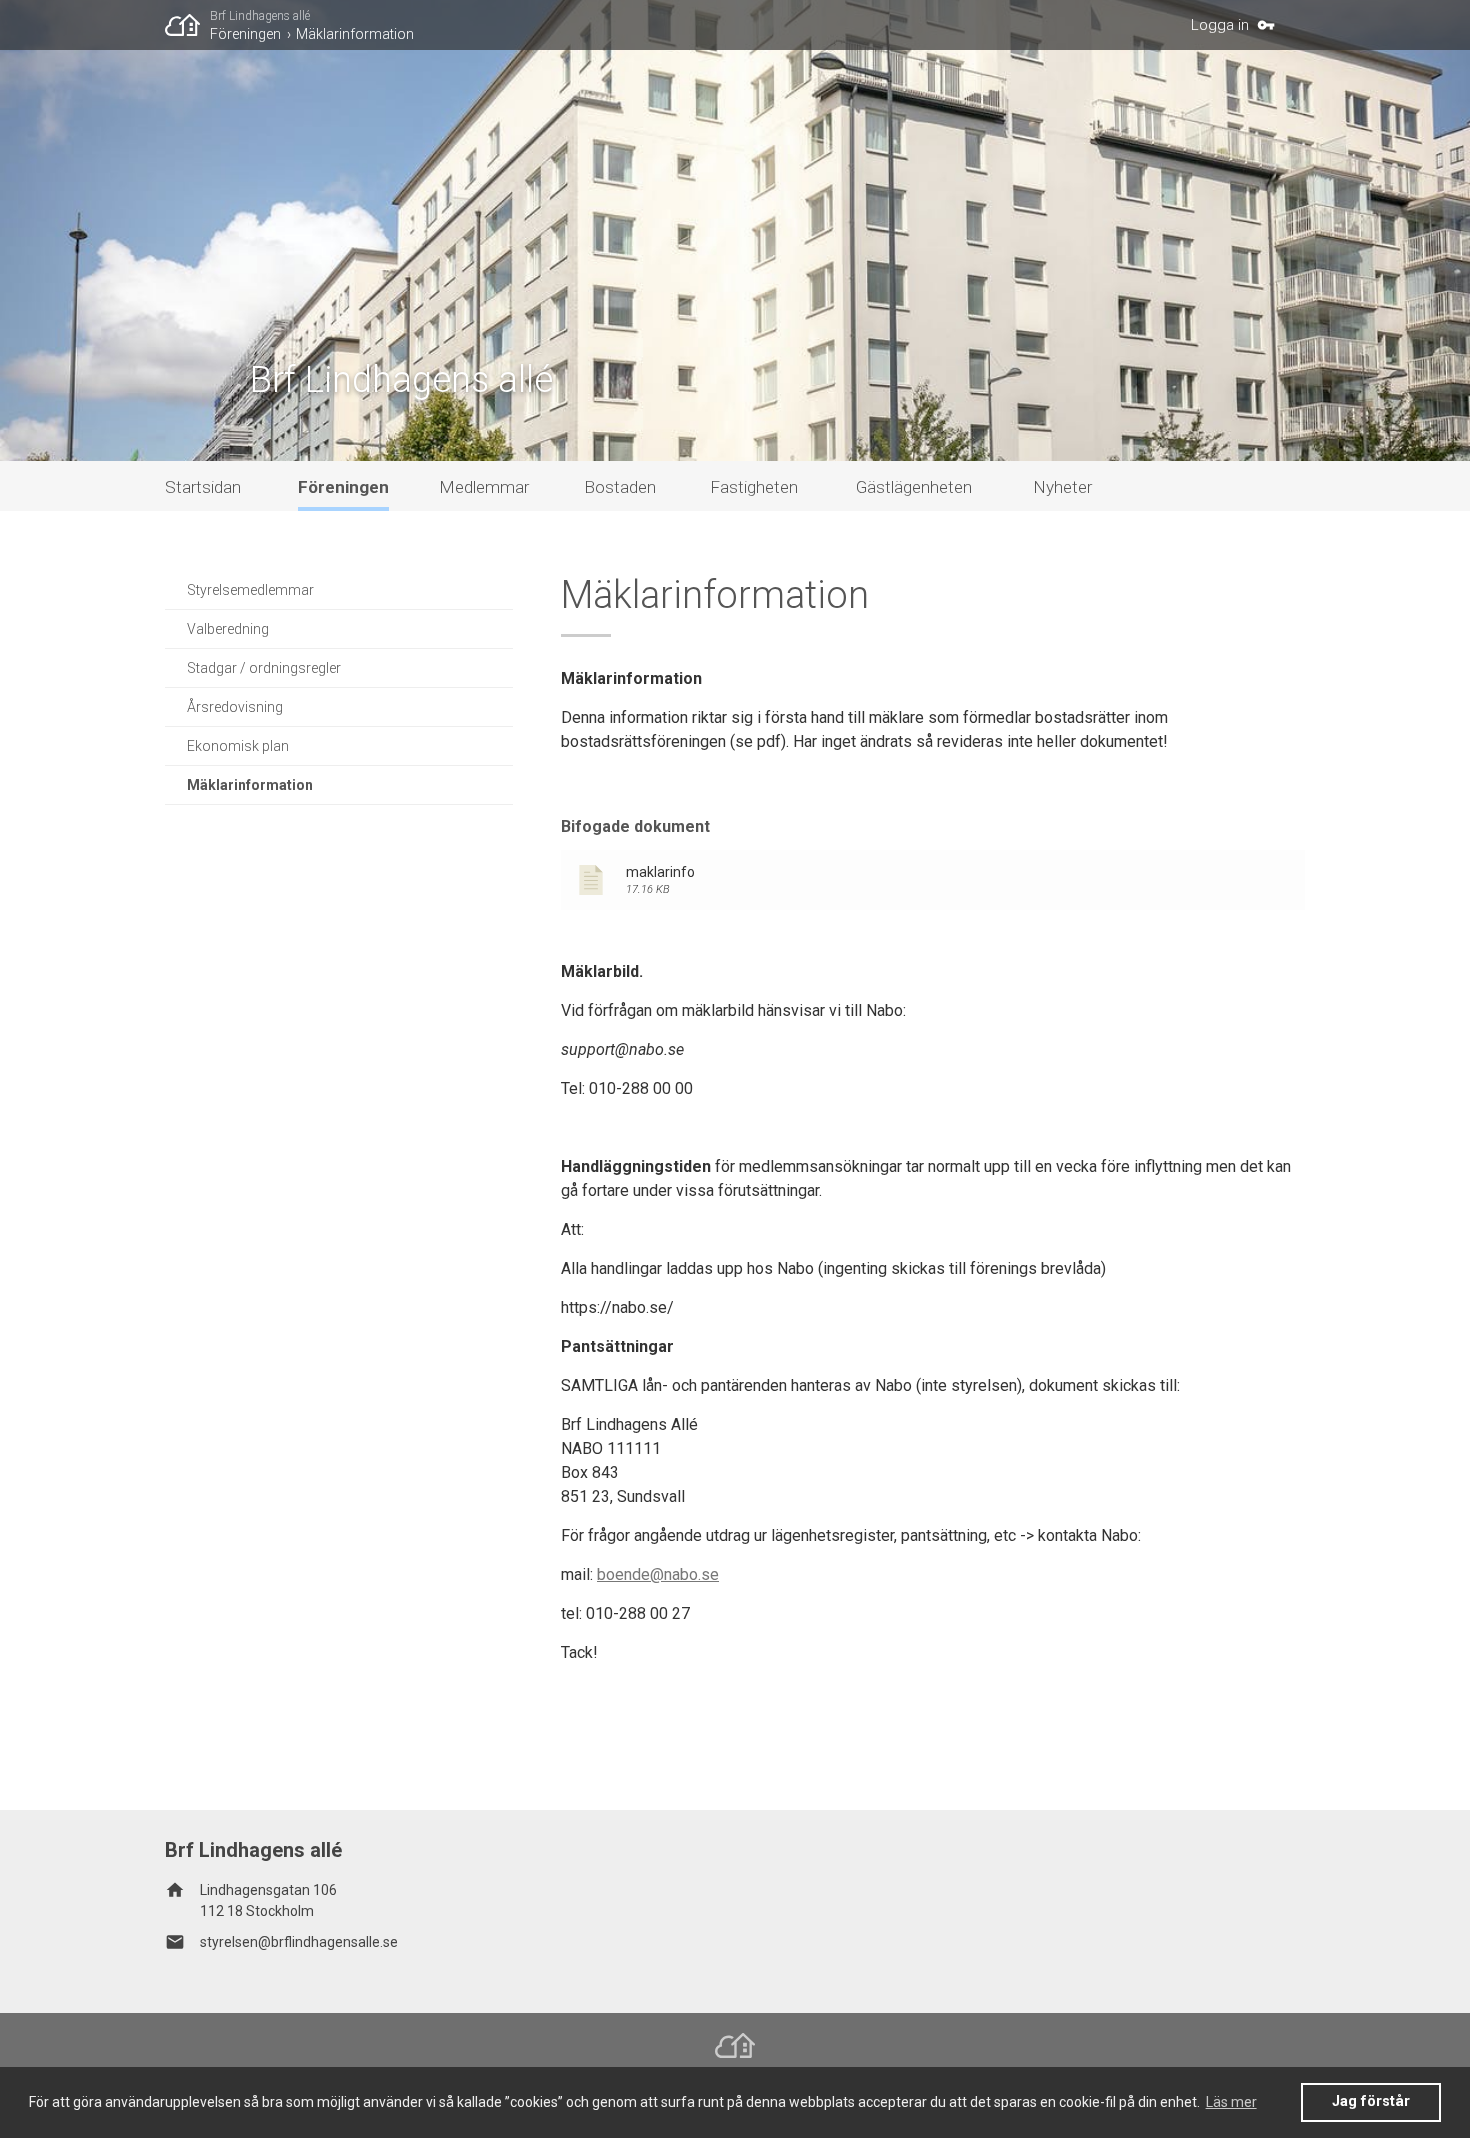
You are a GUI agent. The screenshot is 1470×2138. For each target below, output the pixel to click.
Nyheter (1062, 487)
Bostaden (620, 487)
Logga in (1220, 25)
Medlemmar (484, 487)
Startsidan (203, 487)
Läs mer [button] (1231, 2102)
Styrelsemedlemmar (250, 590)
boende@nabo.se (658, 1574)
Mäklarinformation (355, 34)
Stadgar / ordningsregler (264, 668)
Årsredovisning (235, 707)
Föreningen (245, 34)
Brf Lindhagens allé (260, 16)
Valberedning (228, 629)
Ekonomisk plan (238, 746)
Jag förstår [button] (1371, 2101)
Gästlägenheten (914, 487)
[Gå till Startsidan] (187, 25)
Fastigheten (754, 487)
